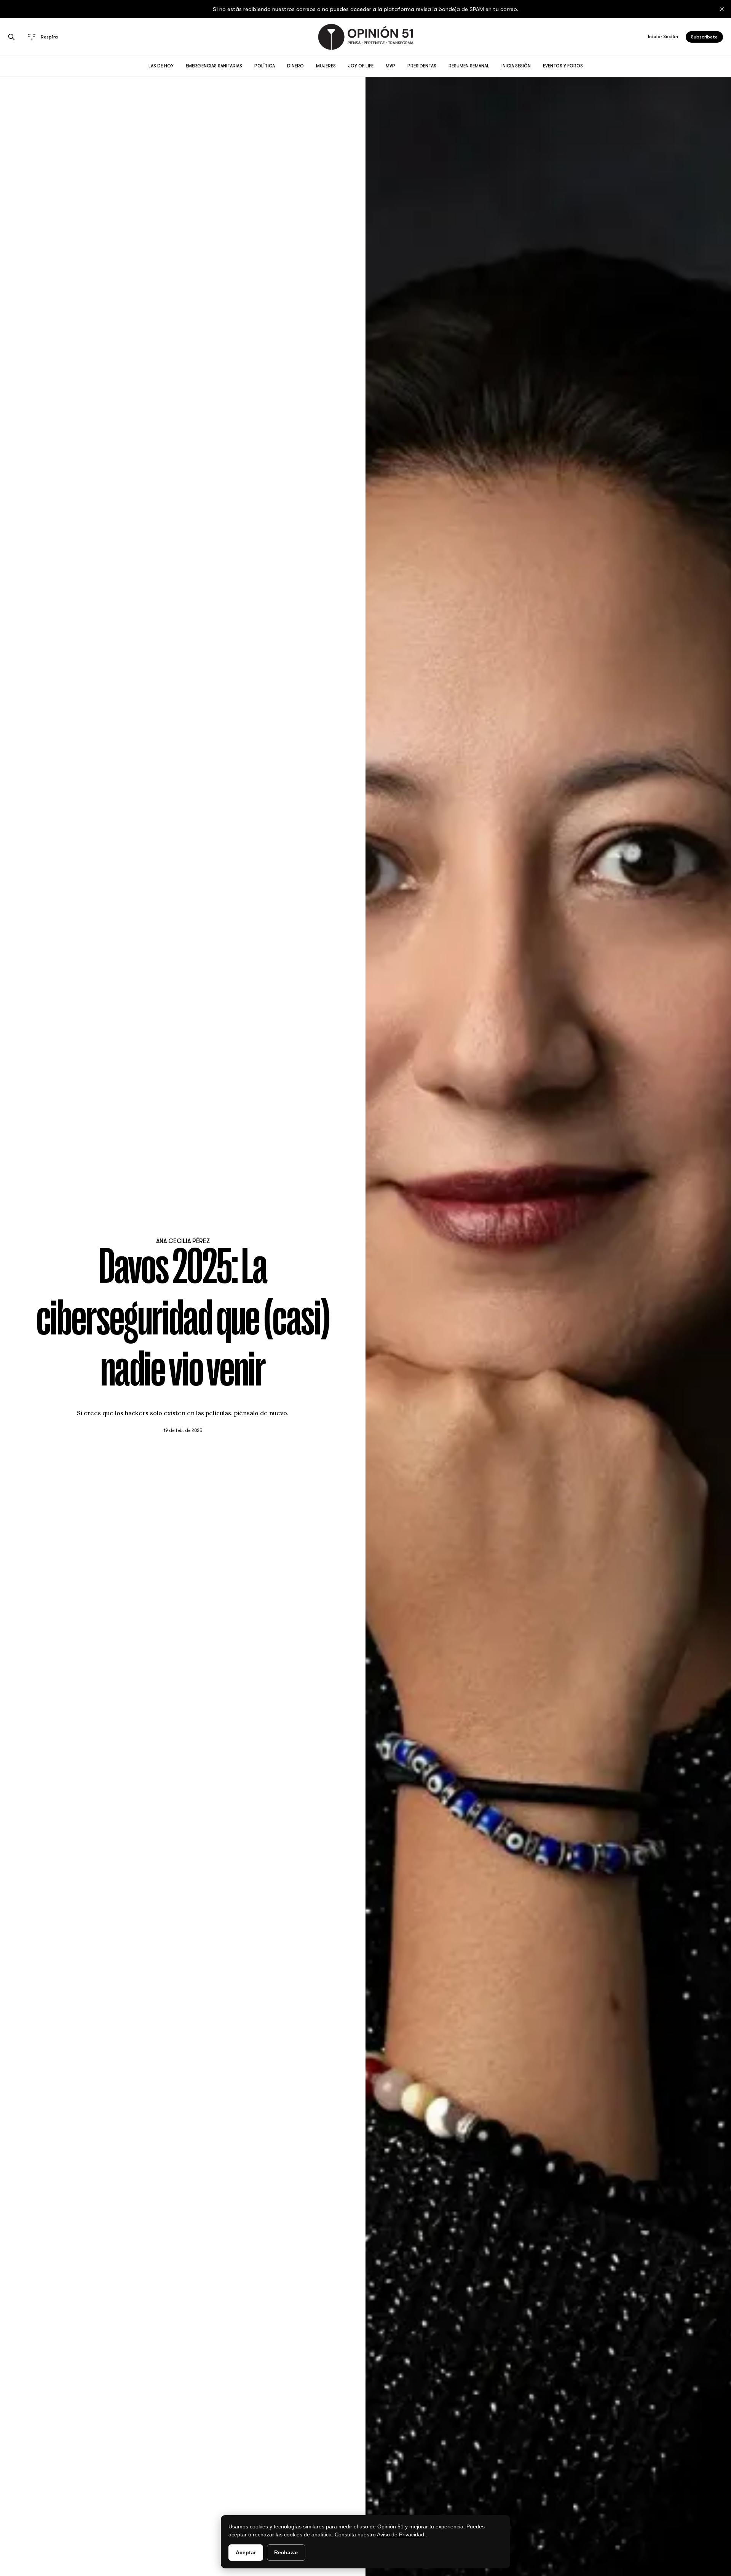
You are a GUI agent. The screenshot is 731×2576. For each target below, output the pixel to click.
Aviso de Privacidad (401, 2534)
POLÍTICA (265, 66)
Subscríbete (704, 37)
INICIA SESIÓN (516, 66)
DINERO (295, 66)
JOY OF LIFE (361, 66)
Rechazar (286, 2552)
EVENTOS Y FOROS (563, 66)
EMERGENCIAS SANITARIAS (214, 66)
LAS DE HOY (161, 66)
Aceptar (246, 2552)
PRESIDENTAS (422, 66)
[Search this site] (11, 37)
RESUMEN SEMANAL (469, 66)
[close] (722, 9)
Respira (49, 37)
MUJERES (326, 66)
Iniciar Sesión (663, 37)
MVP (390, 66)
